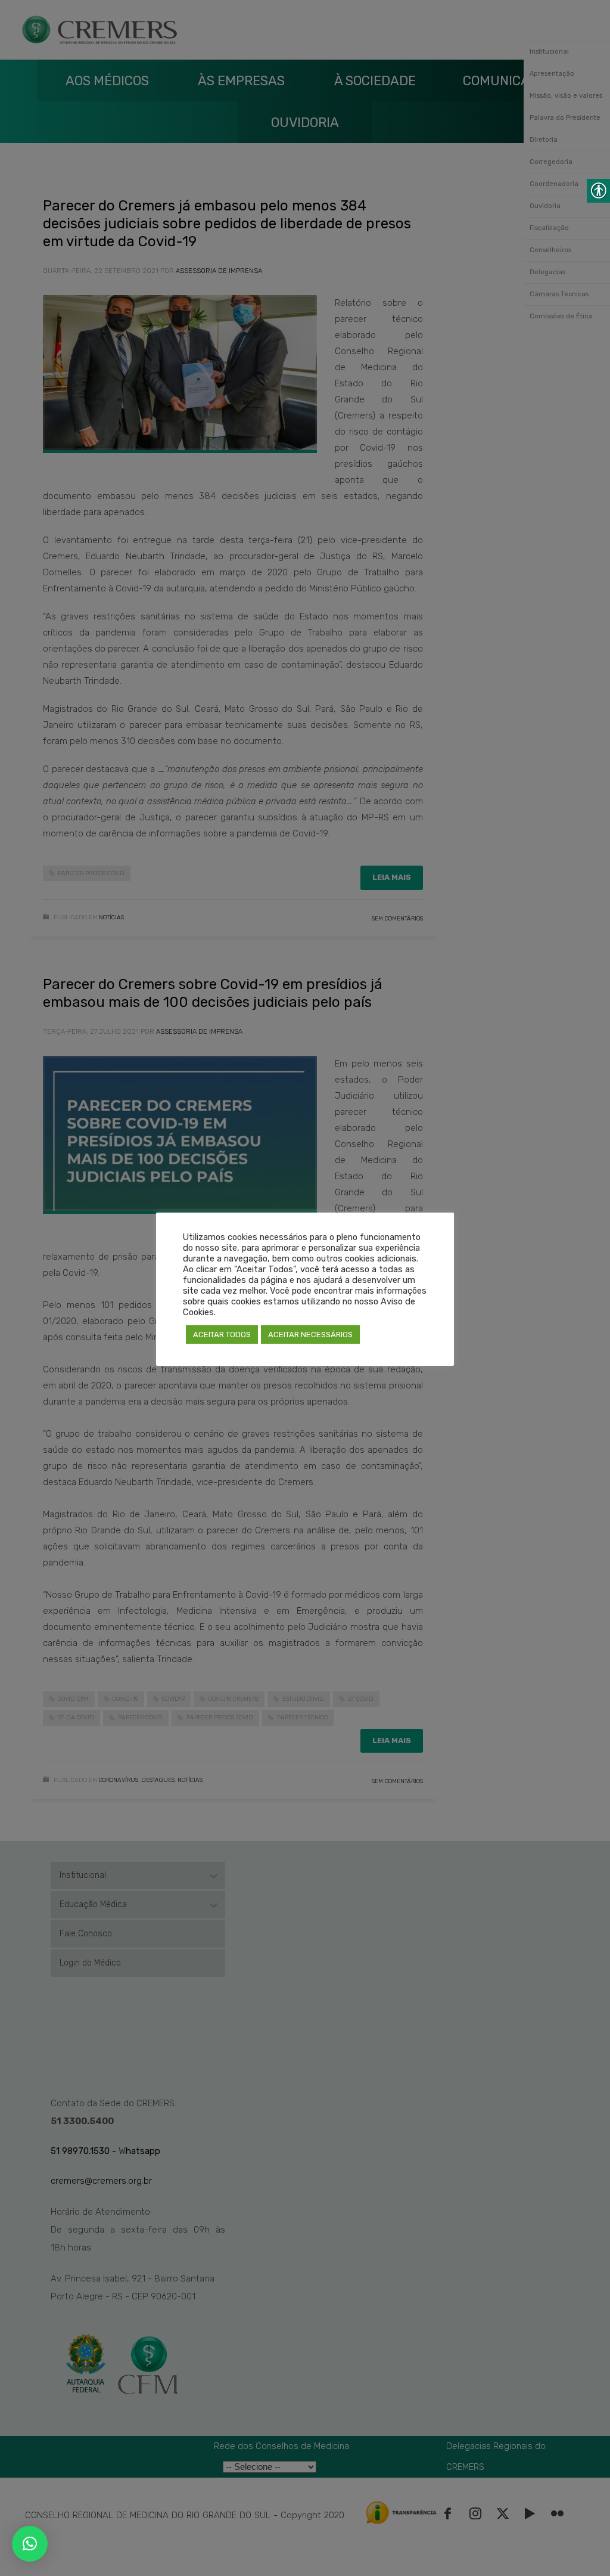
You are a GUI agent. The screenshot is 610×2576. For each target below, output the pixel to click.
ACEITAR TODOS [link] (222, 1335)
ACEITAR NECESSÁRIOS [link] (310, 1335)
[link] (30, 2544)
